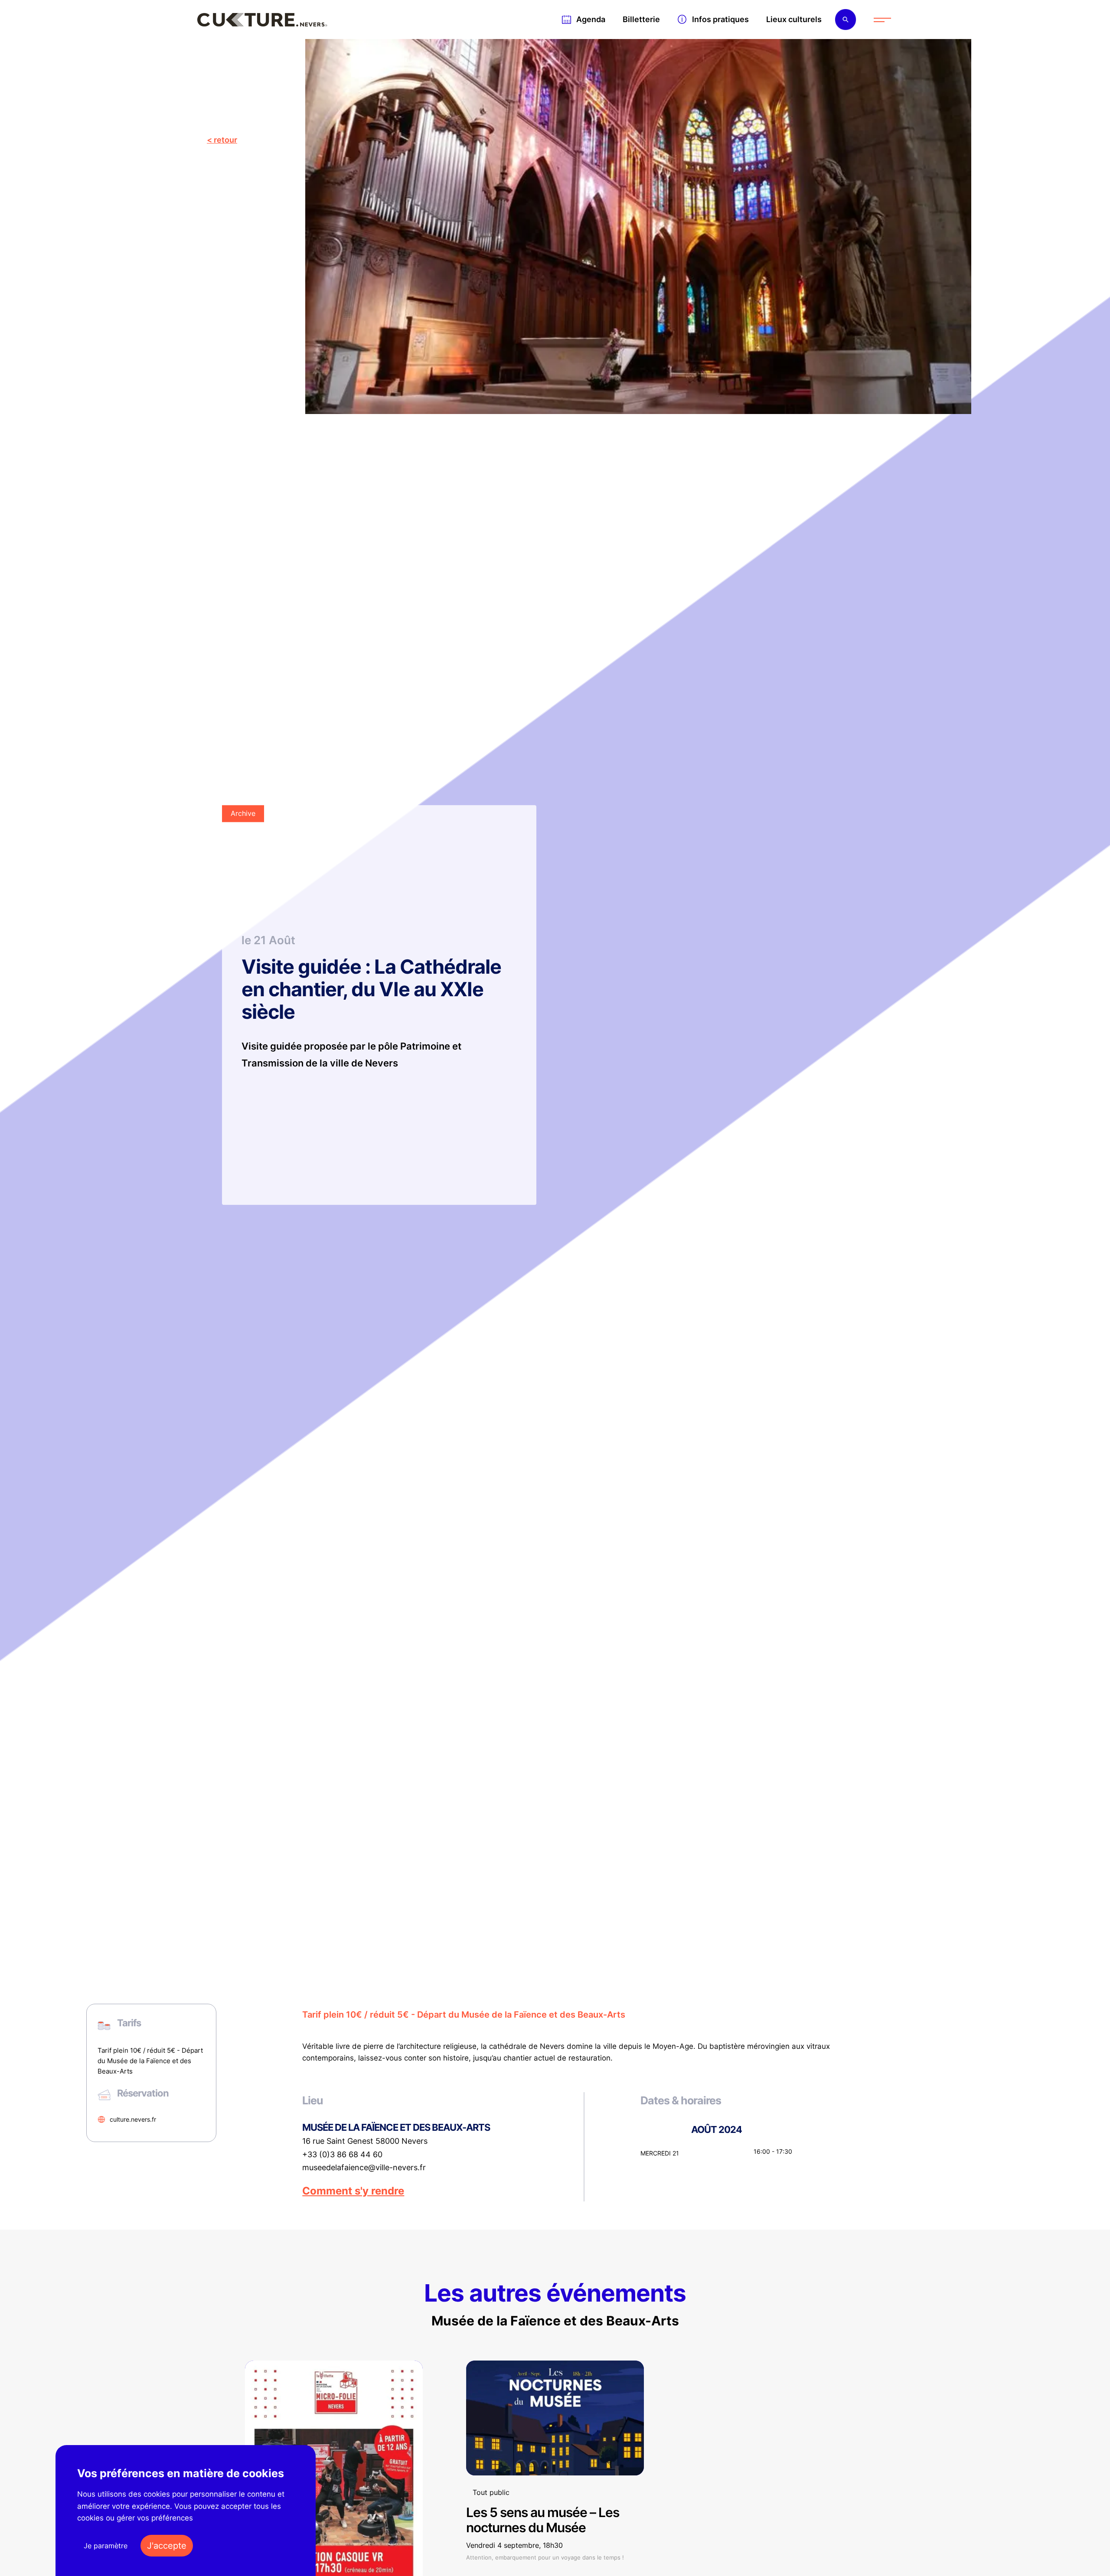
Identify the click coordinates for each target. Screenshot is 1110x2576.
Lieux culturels (794, 19)
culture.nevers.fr (133, 2119)
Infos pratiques (720, 19)
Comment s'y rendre (353, 2191)
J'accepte (167, 2546)
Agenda (591, 19)
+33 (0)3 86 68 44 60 (342, 2155)
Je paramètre (106, 2546)
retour (225, 140)
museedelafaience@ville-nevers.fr (364, 2168)
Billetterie (641, 19)
